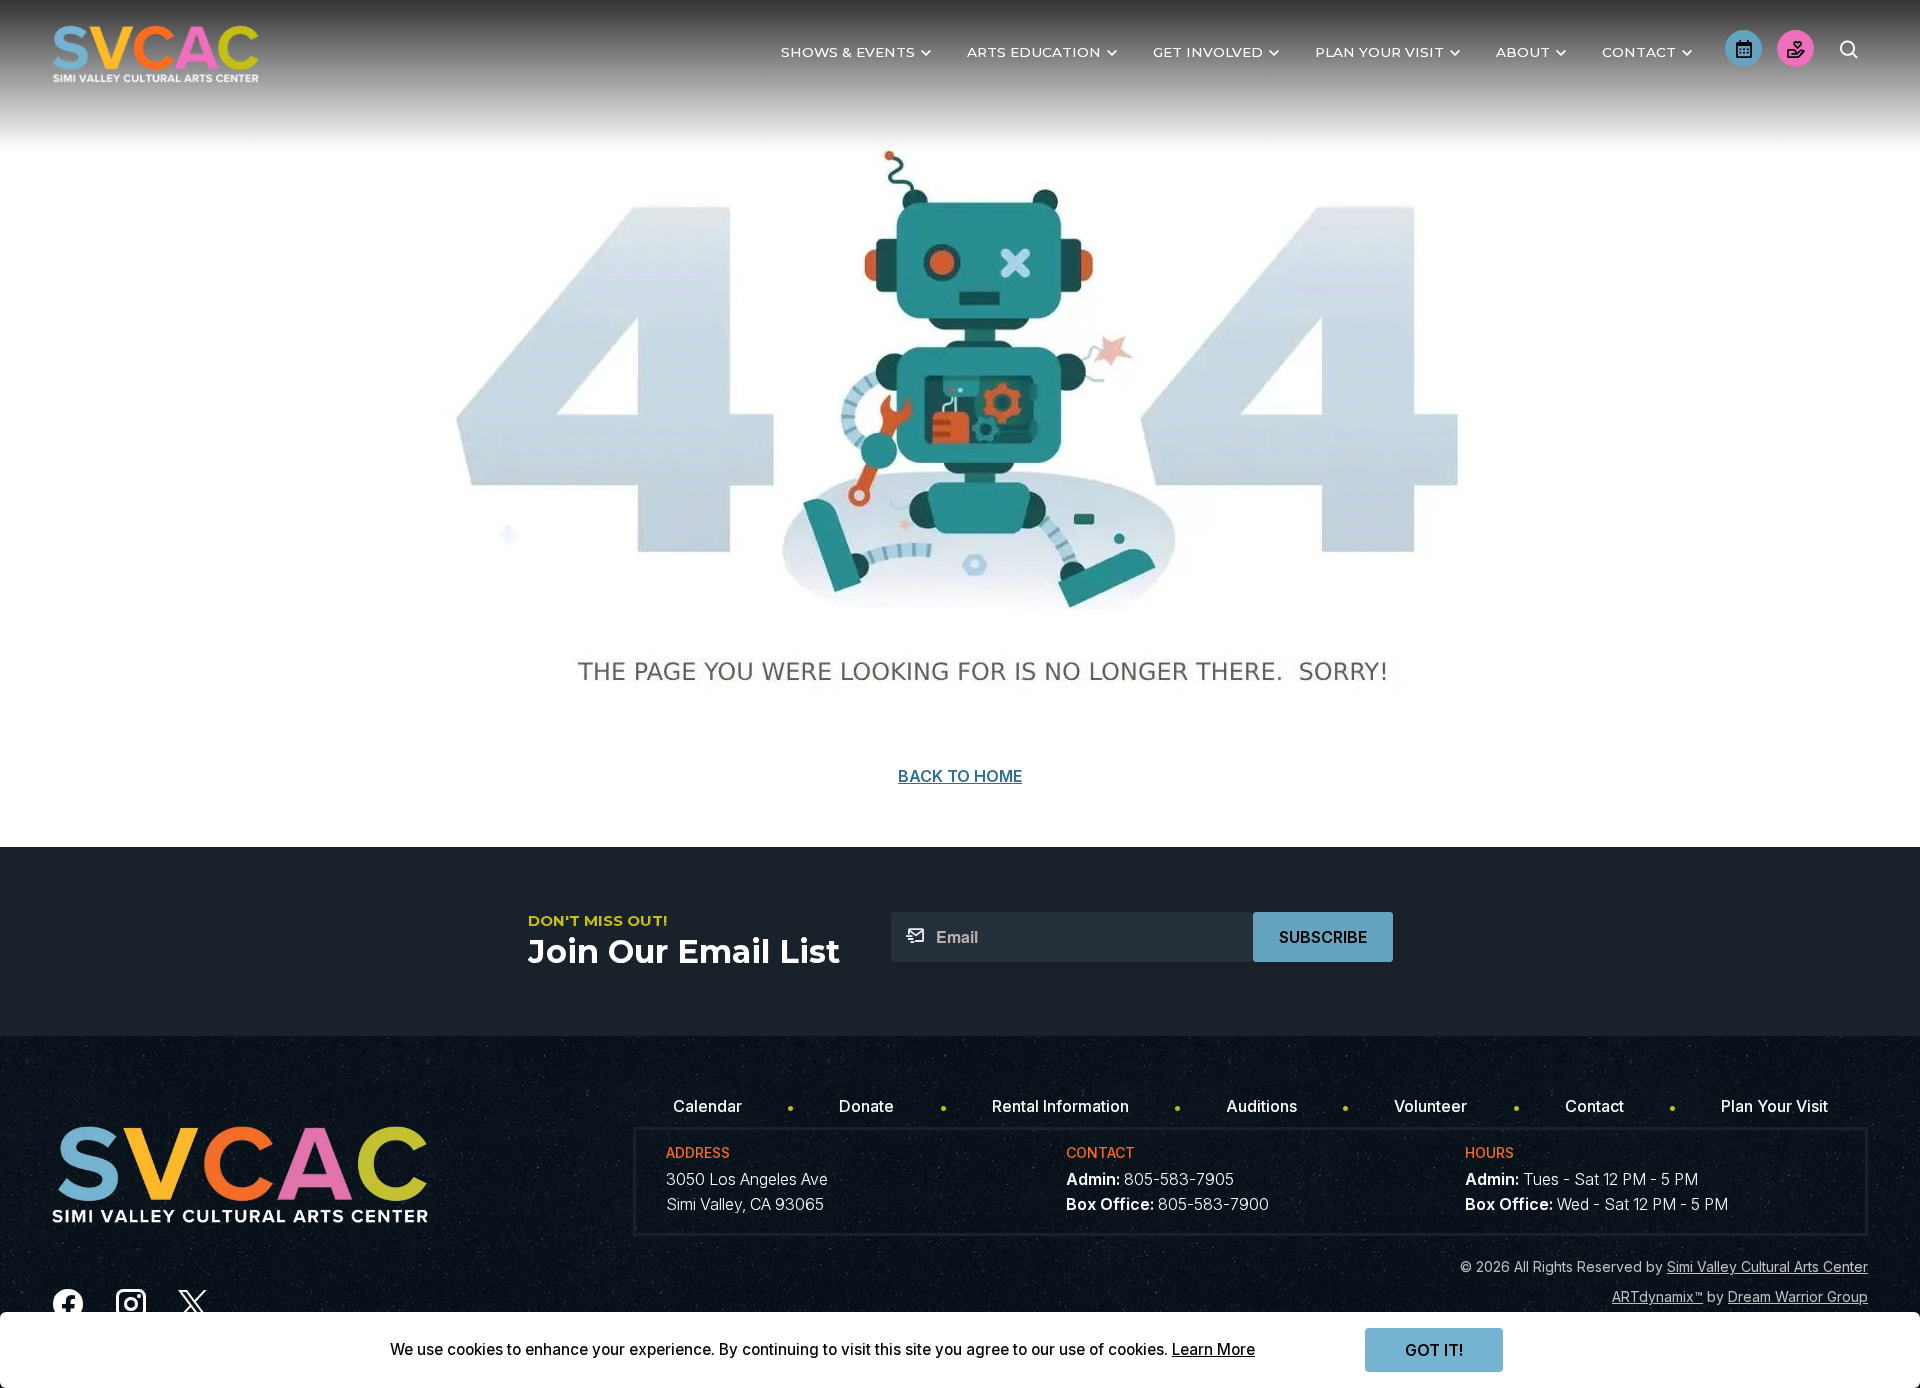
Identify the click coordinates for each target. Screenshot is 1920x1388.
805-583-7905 (1179, 1179)
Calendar (707, 1106)
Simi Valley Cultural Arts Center (1767, 1266)
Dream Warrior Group (1798, 1296)
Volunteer (1430, 1106)
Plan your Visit (1379, 52)
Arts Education (1034, 52)
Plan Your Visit (1774, 1106)
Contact (1639, 52)
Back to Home (960, 776)
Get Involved (1208, 52)
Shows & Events (848, 52)
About (1523, 52)
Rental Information (1060, 1106)
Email (957, 937)
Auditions (1261, 1106)
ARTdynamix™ (1657, 1296)
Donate (866, 1106)
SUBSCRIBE (1323, 937)
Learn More (1213, 1349)
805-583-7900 (1213, 1204)
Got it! (1434, 1350)
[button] (1848, 49)
